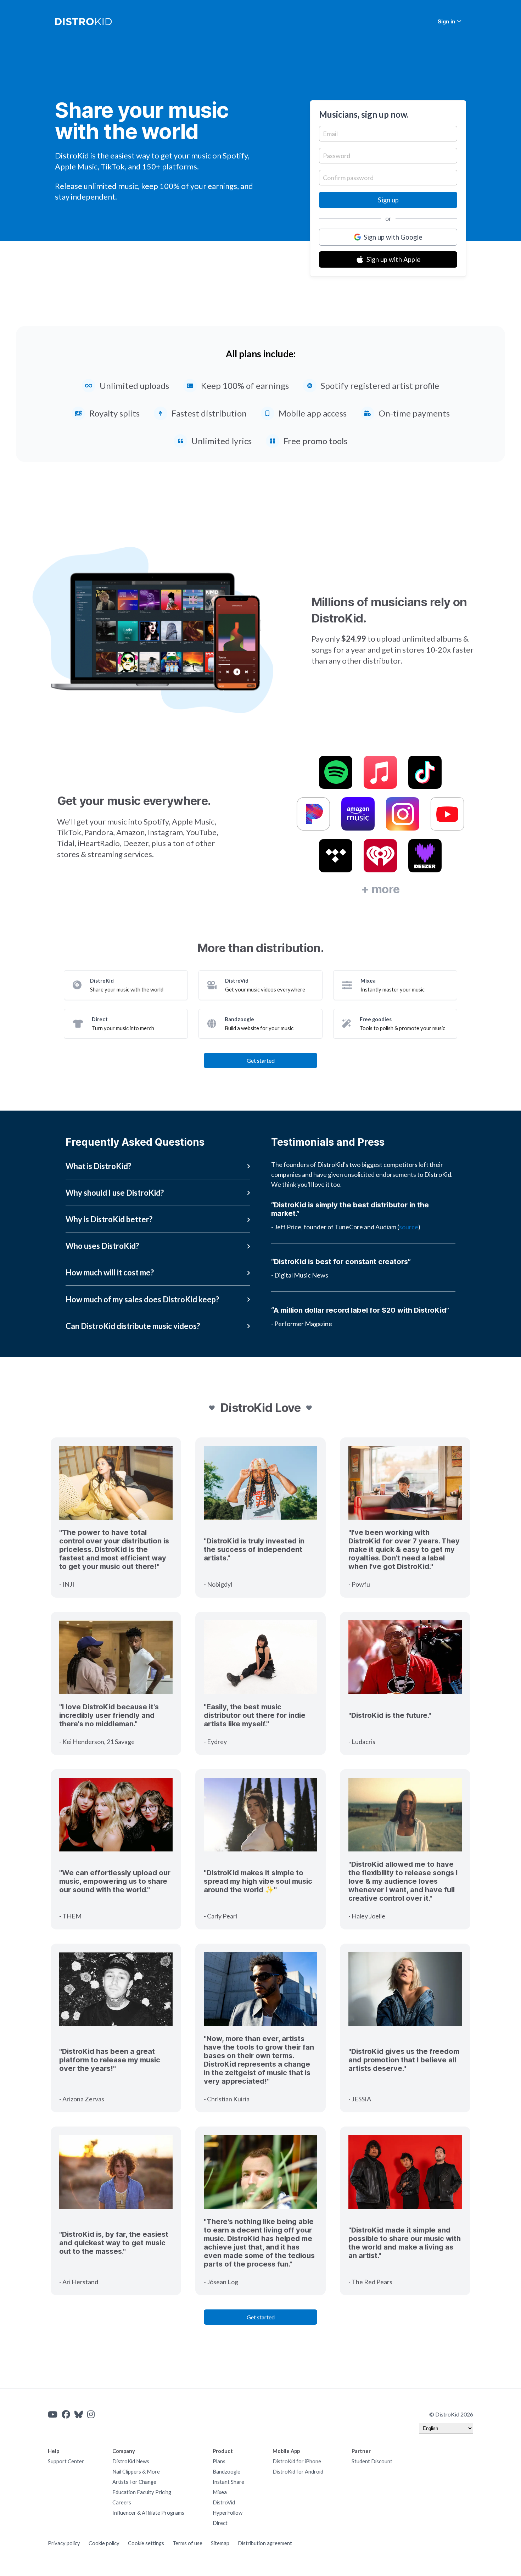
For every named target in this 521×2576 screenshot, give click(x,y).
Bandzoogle (226, 2472)
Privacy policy (64, 2543)
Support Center (66, 2461)
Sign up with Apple (393, 259)
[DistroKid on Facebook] (66, 2414)
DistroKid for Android (298, 2472)
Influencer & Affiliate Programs (148, 2513)
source (409, 1227)
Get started (261, 1060)
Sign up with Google (393, 237)
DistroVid (224, 2502)
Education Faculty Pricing (142, 2492)
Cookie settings (146, 2543)
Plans (219, 2461)
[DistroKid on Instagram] (91, 2414)
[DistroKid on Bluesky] (79, 2414)
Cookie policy (104, 2543)
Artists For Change (134, 2482)
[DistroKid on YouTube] (53, 2414)
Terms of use (187, 2543)
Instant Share (228, 2482)
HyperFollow (228, 2513)
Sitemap (220, 2543)
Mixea (220, 2492)
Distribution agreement (265, 2543)
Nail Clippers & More (136, 2472)
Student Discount (372, 2461)
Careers (122, 2502)
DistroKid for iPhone (297, 2461)
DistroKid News (131, 2461)
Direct (220, 2523)
